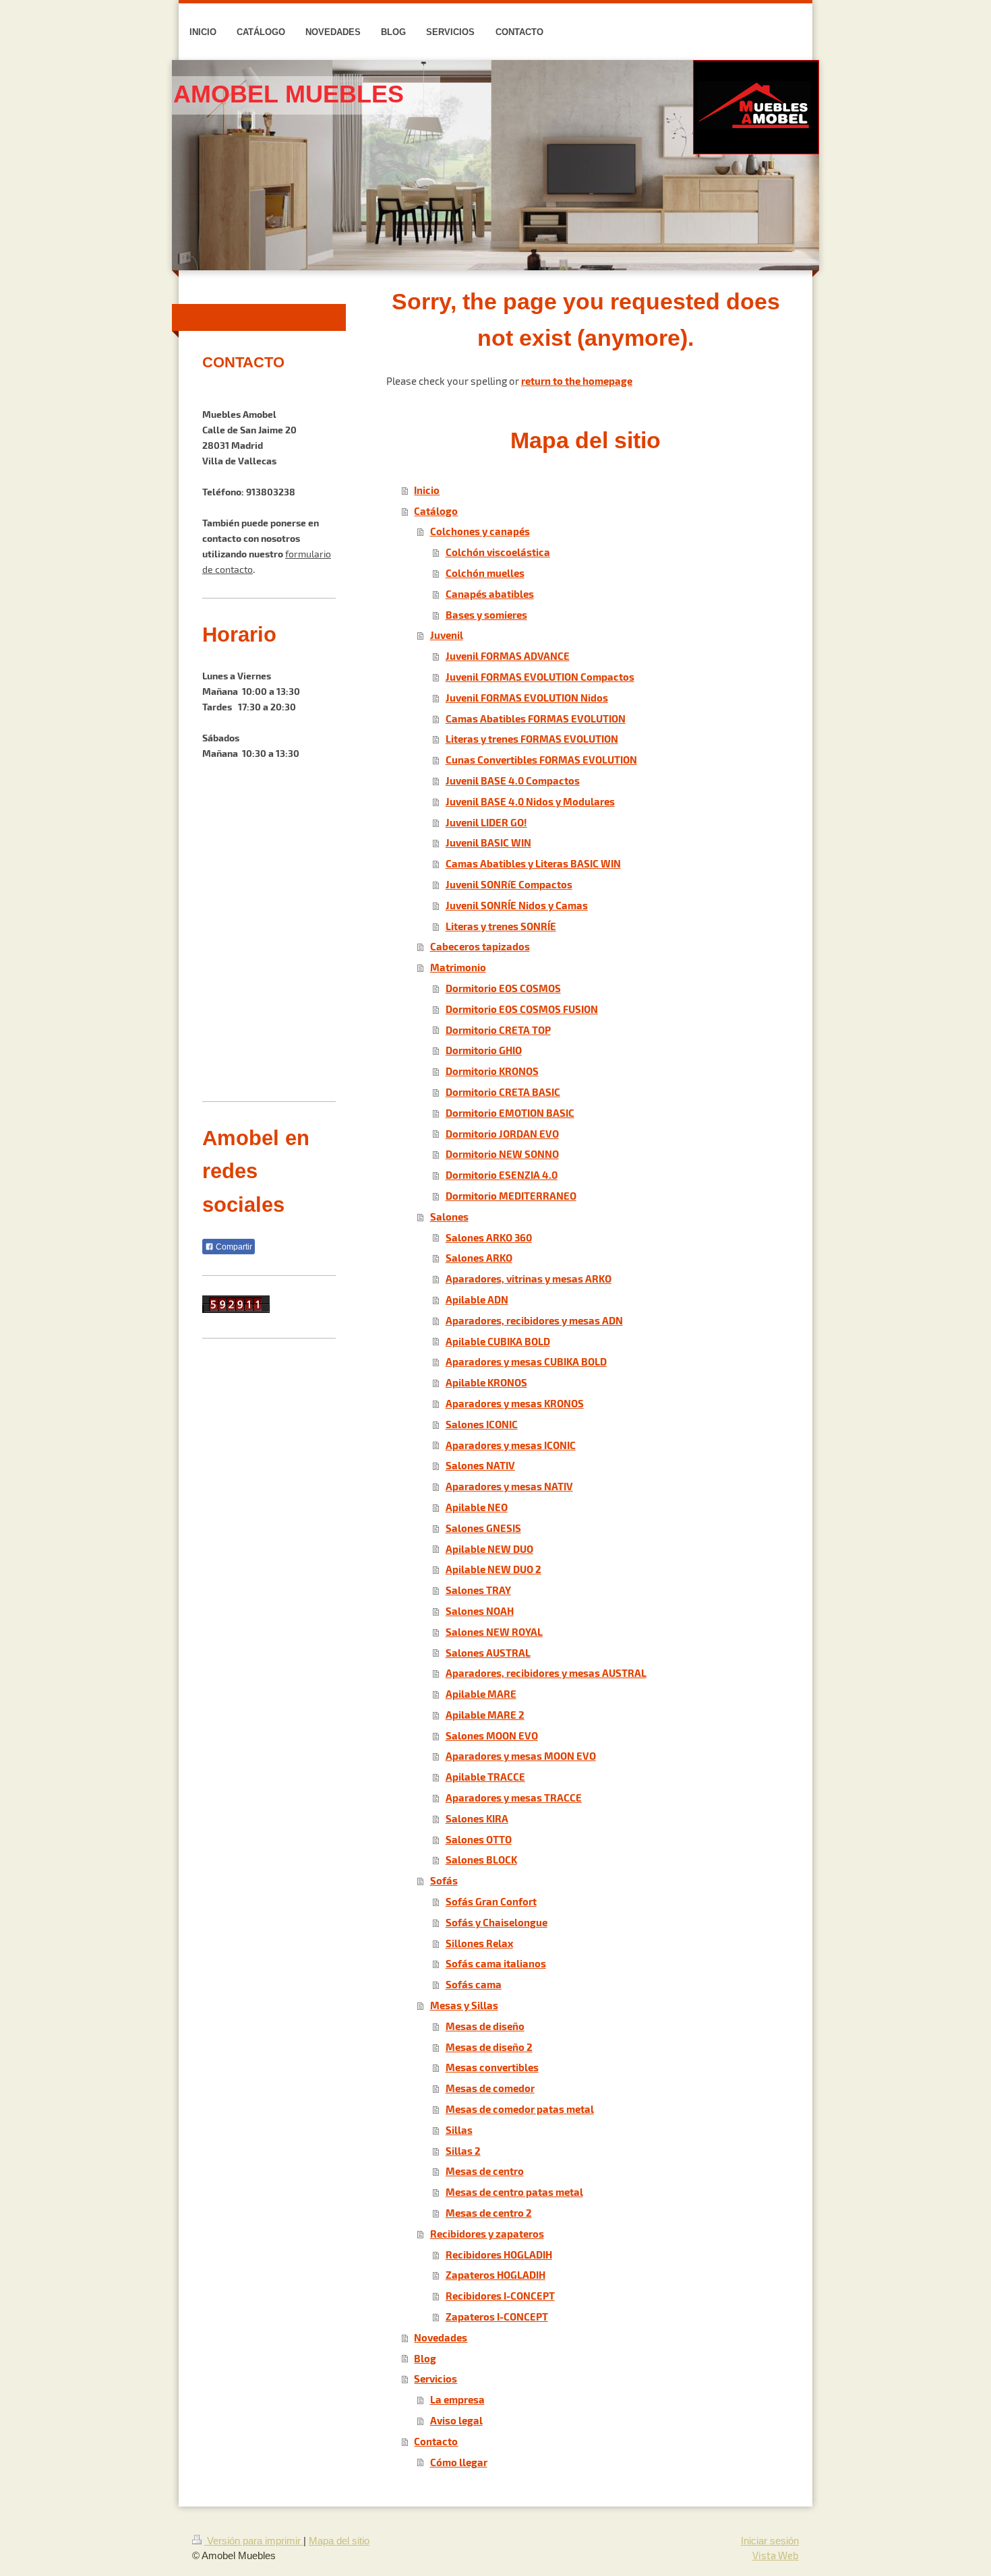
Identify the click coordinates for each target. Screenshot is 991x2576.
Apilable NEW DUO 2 (493, 1569)
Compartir (233, 1247)
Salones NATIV (480, 1465)
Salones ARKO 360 (489, 1237)
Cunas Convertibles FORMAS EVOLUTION (541, 759)
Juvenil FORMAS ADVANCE (508, 655)
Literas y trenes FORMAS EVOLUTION (532, 738)
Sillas (459, 2129)
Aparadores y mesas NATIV (509, 1486)
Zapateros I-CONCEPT (497, 2316)
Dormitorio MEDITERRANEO (511, 1195)
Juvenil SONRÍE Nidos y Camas (517, 905)
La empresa (457, 2399)
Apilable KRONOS (486, 1382)
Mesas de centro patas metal (514, 2191)
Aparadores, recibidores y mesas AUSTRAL (546, 1673)
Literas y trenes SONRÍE (501, 926)
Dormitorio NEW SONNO (502, 1154)
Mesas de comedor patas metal (520, 2109)
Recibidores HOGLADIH (499, 2254)
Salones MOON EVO (492, 1735)
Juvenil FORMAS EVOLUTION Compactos (540, 676)
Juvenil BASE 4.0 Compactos (513, 780)
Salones (449, 1216)
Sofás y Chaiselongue (497, 1922)
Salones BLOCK (481, 1859)
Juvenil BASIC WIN (488, 842)
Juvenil (447, 635)
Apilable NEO (477, 1507)
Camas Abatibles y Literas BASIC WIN (533, 863)
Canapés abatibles (490, 593)
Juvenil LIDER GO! (486, 822)
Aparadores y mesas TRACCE (514, 1797)
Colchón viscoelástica (498, 552)
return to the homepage (577, 380)
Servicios (436, 2378)
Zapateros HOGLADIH (495, 2274)
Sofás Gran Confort (491, 1901)
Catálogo (436, 511)
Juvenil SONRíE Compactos (509, 884)
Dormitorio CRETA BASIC (503, 1092)
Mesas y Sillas (464, 2005)
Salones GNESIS (483, 1528)
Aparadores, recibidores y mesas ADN (534, 1320)
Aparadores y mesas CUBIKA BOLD (526, 1361)
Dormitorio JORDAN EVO (502, 1133)
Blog (425, 2358)
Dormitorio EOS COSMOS (503, 988)
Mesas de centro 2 (489, 2212)
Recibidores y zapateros (487, 2233)
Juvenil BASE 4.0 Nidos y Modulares (530, 801)
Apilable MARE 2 (485, 1714)
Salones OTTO (479, 1839)
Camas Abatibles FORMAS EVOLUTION (536, 718)
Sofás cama (474, 1984)
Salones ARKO (479, 1257)
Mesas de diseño (485, 2026)
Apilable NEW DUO (489, 1548)
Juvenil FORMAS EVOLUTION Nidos (527, 697)
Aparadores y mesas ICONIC (511, 1445)
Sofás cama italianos (496, 1963)
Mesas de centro (485, 2171)
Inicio (427, 490)
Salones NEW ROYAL (494, 1631)
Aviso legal (456, 2420)
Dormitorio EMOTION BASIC (510, 1112)
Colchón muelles (485, 573)
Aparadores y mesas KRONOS (515, 1403)
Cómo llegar (459, 2462)
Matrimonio (458, 967)
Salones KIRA (477, 1818)
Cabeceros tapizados (480, 946)
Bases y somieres (486, 614)
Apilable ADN (477, 1299)
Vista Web (776, 2555)
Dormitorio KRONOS (492, 1071)
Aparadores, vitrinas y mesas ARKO (529, 1278)
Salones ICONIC (482, 1424)
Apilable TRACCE (485, 1776)
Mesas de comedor (490, 2088)
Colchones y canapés (480, 531)
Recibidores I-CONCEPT (500, 2295)
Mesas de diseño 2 (489, 2047)
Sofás (444, 1880)
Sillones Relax (479, 1943)
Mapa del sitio (339, 2541)
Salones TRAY (478, 1590)
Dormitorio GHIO (484, 1050)
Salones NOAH (480, 1611)
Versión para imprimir (254, 2541)
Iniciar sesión (770, 2541)
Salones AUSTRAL (488, 1652)
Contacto (436, 2441)
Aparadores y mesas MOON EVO (521, 1755)
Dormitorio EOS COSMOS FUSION (522, 1009)
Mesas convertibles (492, 2067)
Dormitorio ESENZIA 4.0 (502, 1174)
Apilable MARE (481, 1693)
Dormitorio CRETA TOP (498, 1030)
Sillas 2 (463, 2150)
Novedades (441, 2337)
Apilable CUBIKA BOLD (498, 1341)
